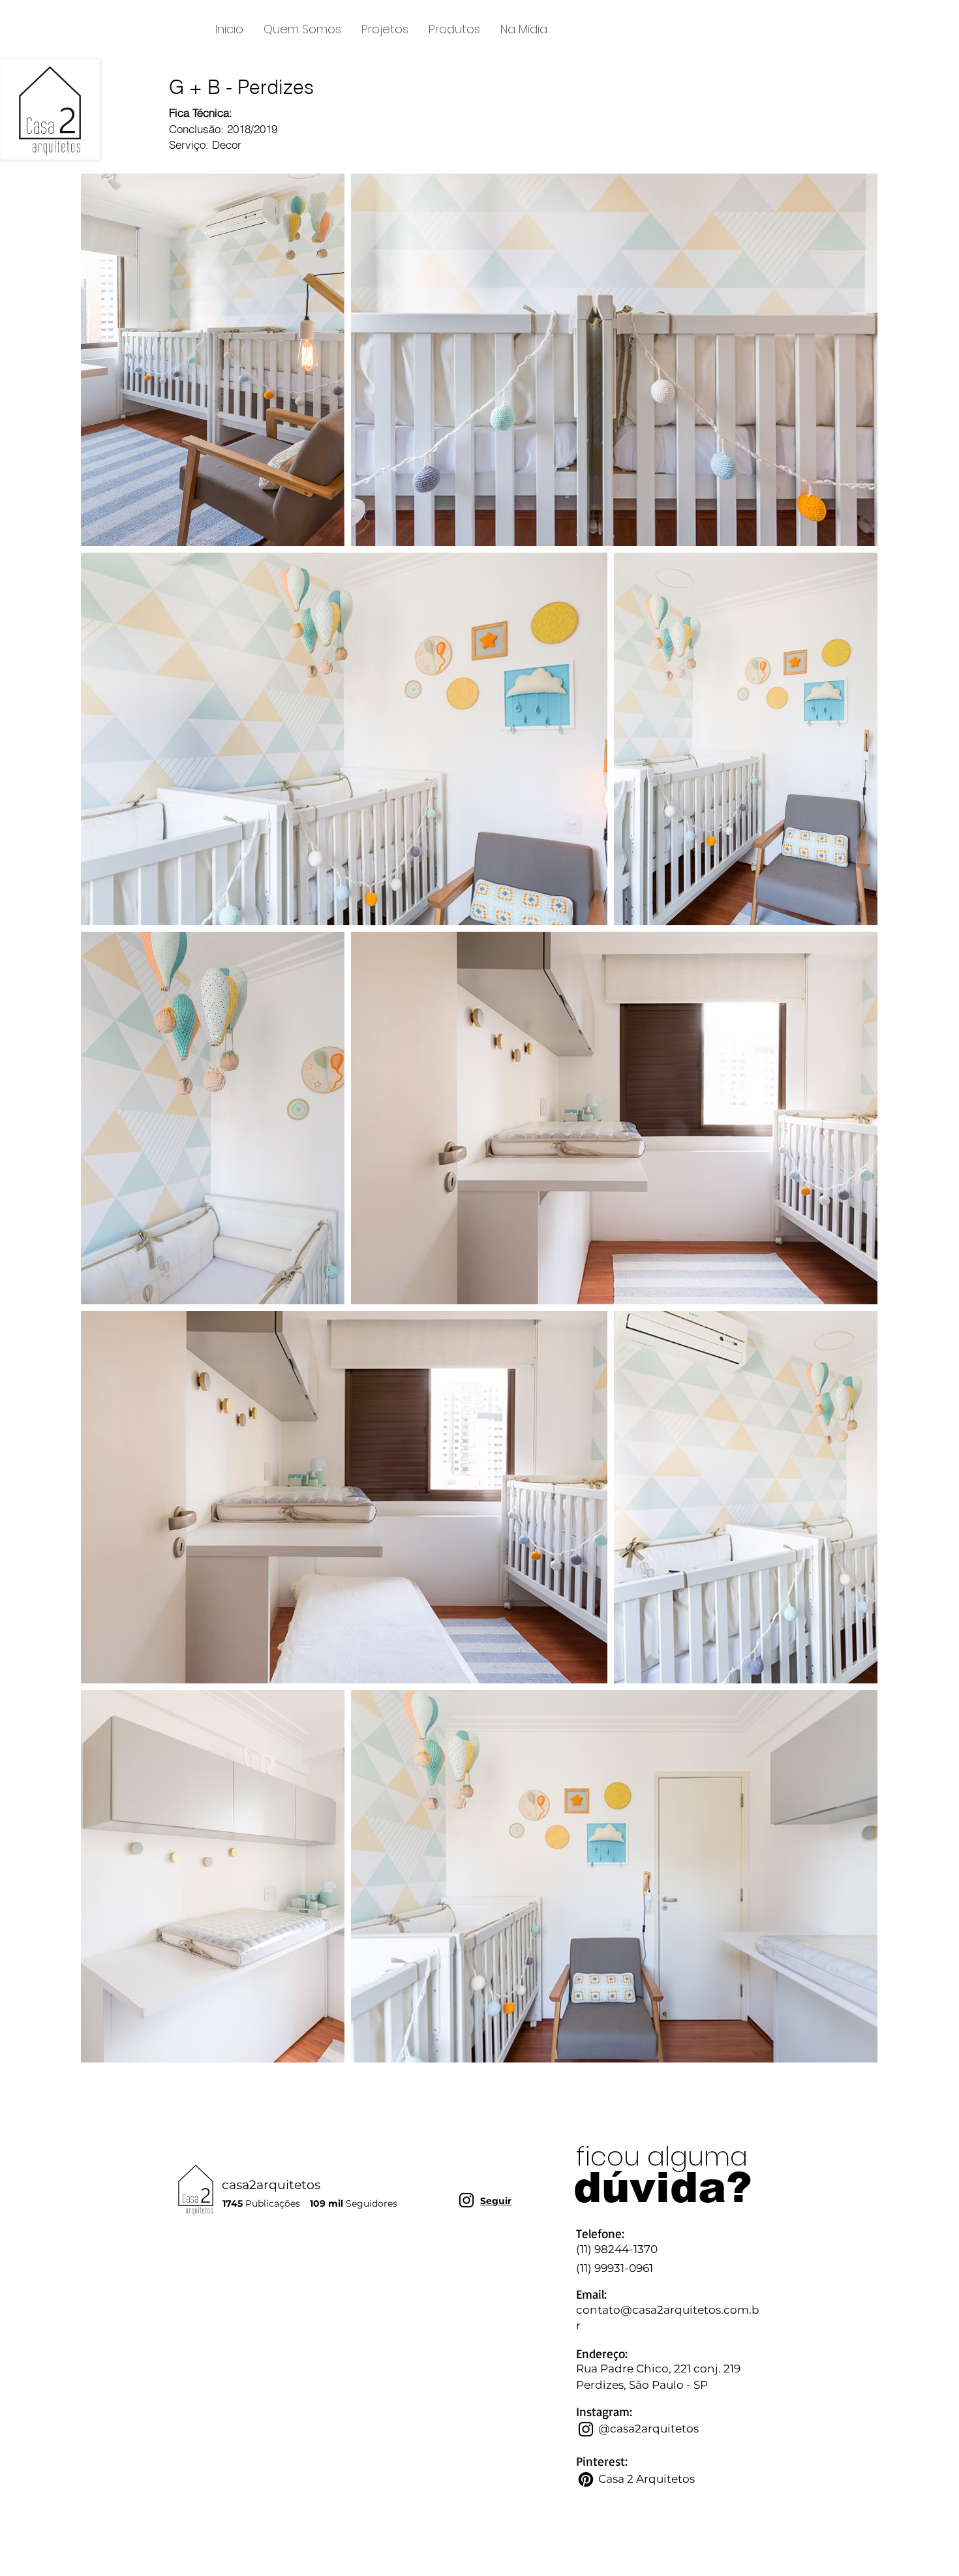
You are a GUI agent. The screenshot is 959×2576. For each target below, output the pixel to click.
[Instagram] (466, 2200)
